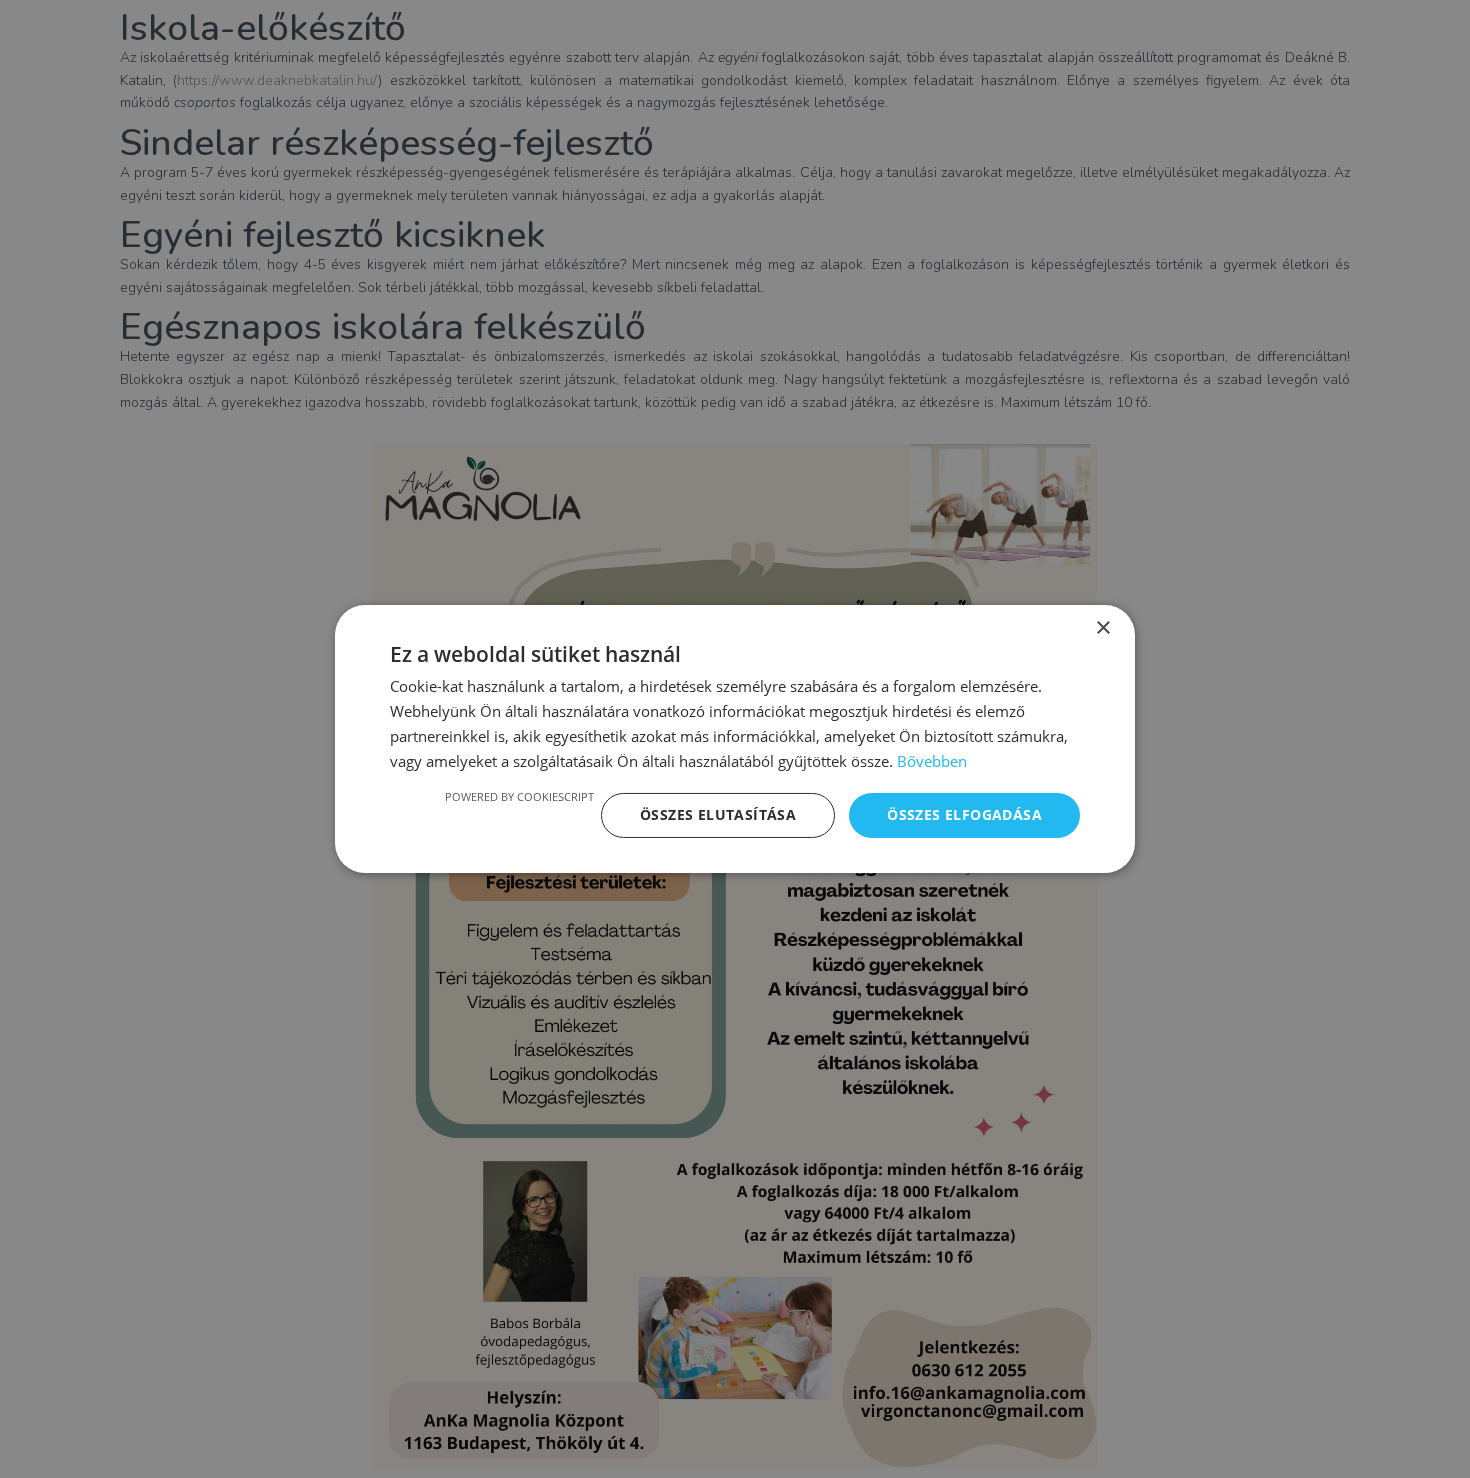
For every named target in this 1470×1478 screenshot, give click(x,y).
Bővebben (932, 761)
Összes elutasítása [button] (718, 814)
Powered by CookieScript (519, 796)
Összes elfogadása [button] (964, 814)
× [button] (1102, 628)
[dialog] (735, 739)
